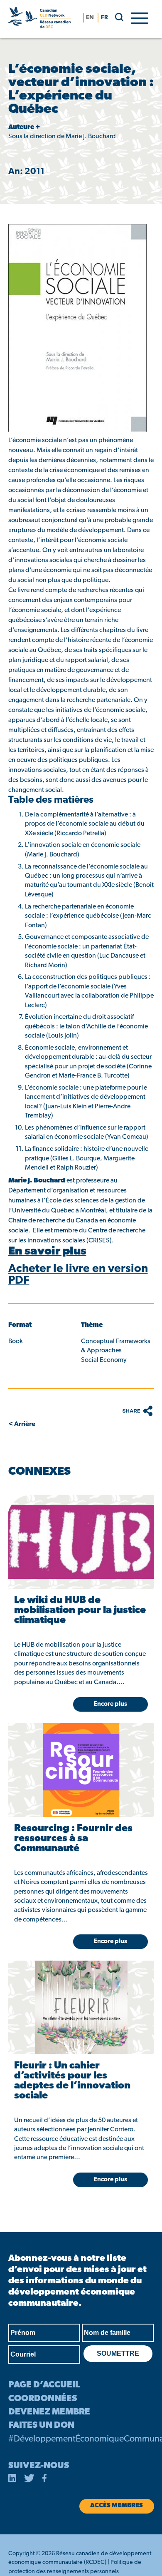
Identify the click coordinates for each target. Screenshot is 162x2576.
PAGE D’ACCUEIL (44, 2385)
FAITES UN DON (41, 2425)
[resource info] (81, 1542)
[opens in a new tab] (12, 2480)
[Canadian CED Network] (40, 19)
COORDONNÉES (43, 2399)
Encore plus (110, 2180)
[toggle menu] (140, 17)
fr (104, 18)
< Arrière (22, 1424)
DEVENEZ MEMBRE (49, 2412)
